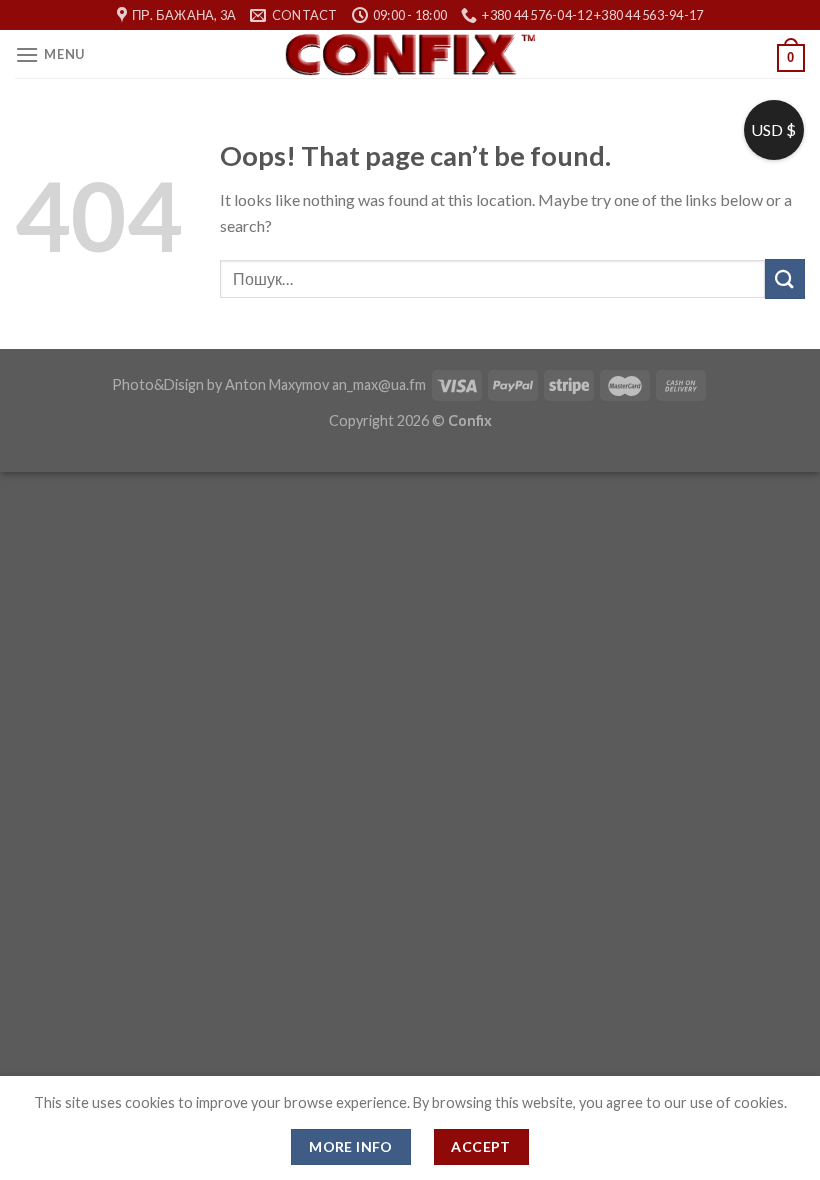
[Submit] (785, 278)
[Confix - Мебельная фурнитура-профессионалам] (410, 54)
